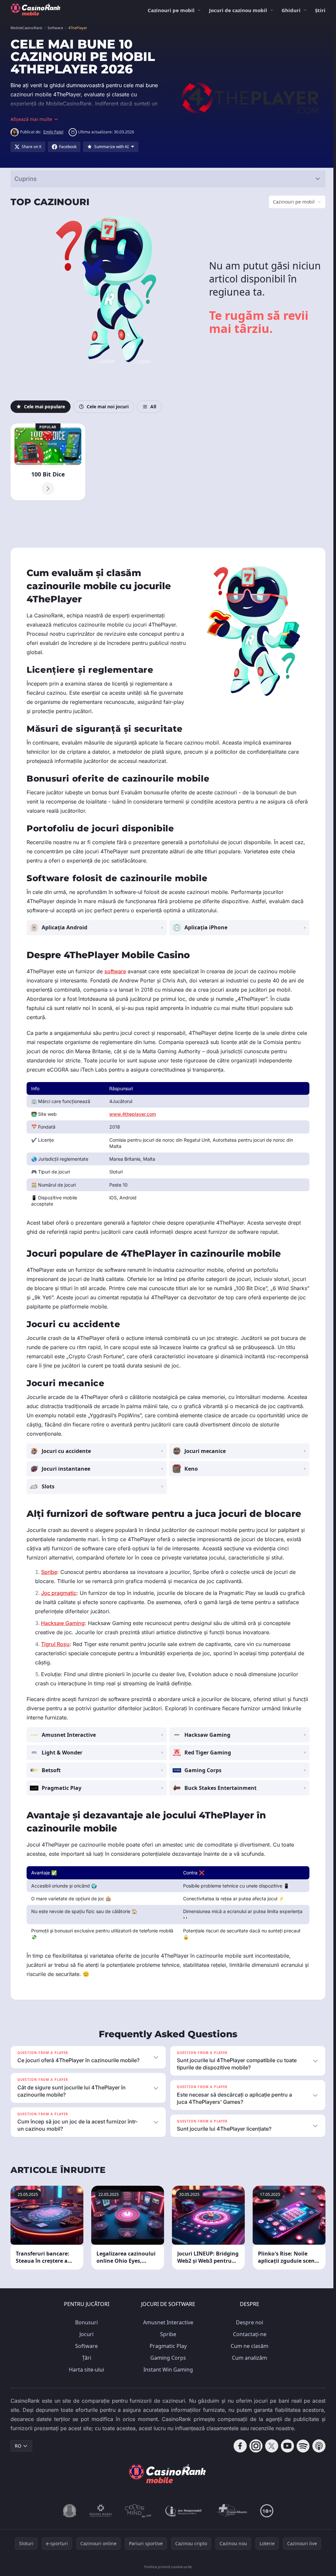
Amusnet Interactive (167, 2322)
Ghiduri (291, 10)
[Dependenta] (230, 2511)
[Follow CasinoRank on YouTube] (285, 2446)
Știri (320, 10)
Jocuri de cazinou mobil (238, 10)
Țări (85, 2358)
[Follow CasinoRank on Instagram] (253, 2446)
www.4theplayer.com (132, 1114)
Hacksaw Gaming (63, 1623)
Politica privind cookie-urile (167, 2567)
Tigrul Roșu (55, 1644)
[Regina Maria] (99, 2511)
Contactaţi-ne (248, 2334)
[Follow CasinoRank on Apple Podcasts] (316, 2446)
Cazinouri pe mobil (171, 10)
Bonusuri (85, 2322)
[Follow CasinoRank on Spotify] (301, 2446)
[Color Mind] (137, 2511)
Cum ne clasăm (248, 2346)
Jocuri (85, 2334)
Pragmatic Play (167, 2346)
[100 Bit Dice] (48, 462)
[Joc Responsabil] (182, 2511)
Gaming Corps (167, 2358)
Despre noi (248, 2322)
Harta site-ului (85, 2370)
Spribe (49, 1572)
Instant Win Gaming (167, 2370)
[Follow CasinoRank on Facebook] (238, 2446)
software (115, 971)
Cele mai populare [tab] (44, 407)
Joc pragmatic (59, 1593)
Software (85, 2346)
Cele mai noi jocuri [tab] (108, 407)
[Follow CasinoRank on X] (269, 2446)
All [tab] (153, 407)
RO (18, 2446)
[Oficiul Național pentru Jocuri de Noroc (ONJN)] (68, 2511)
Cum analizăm (248, 2358)
